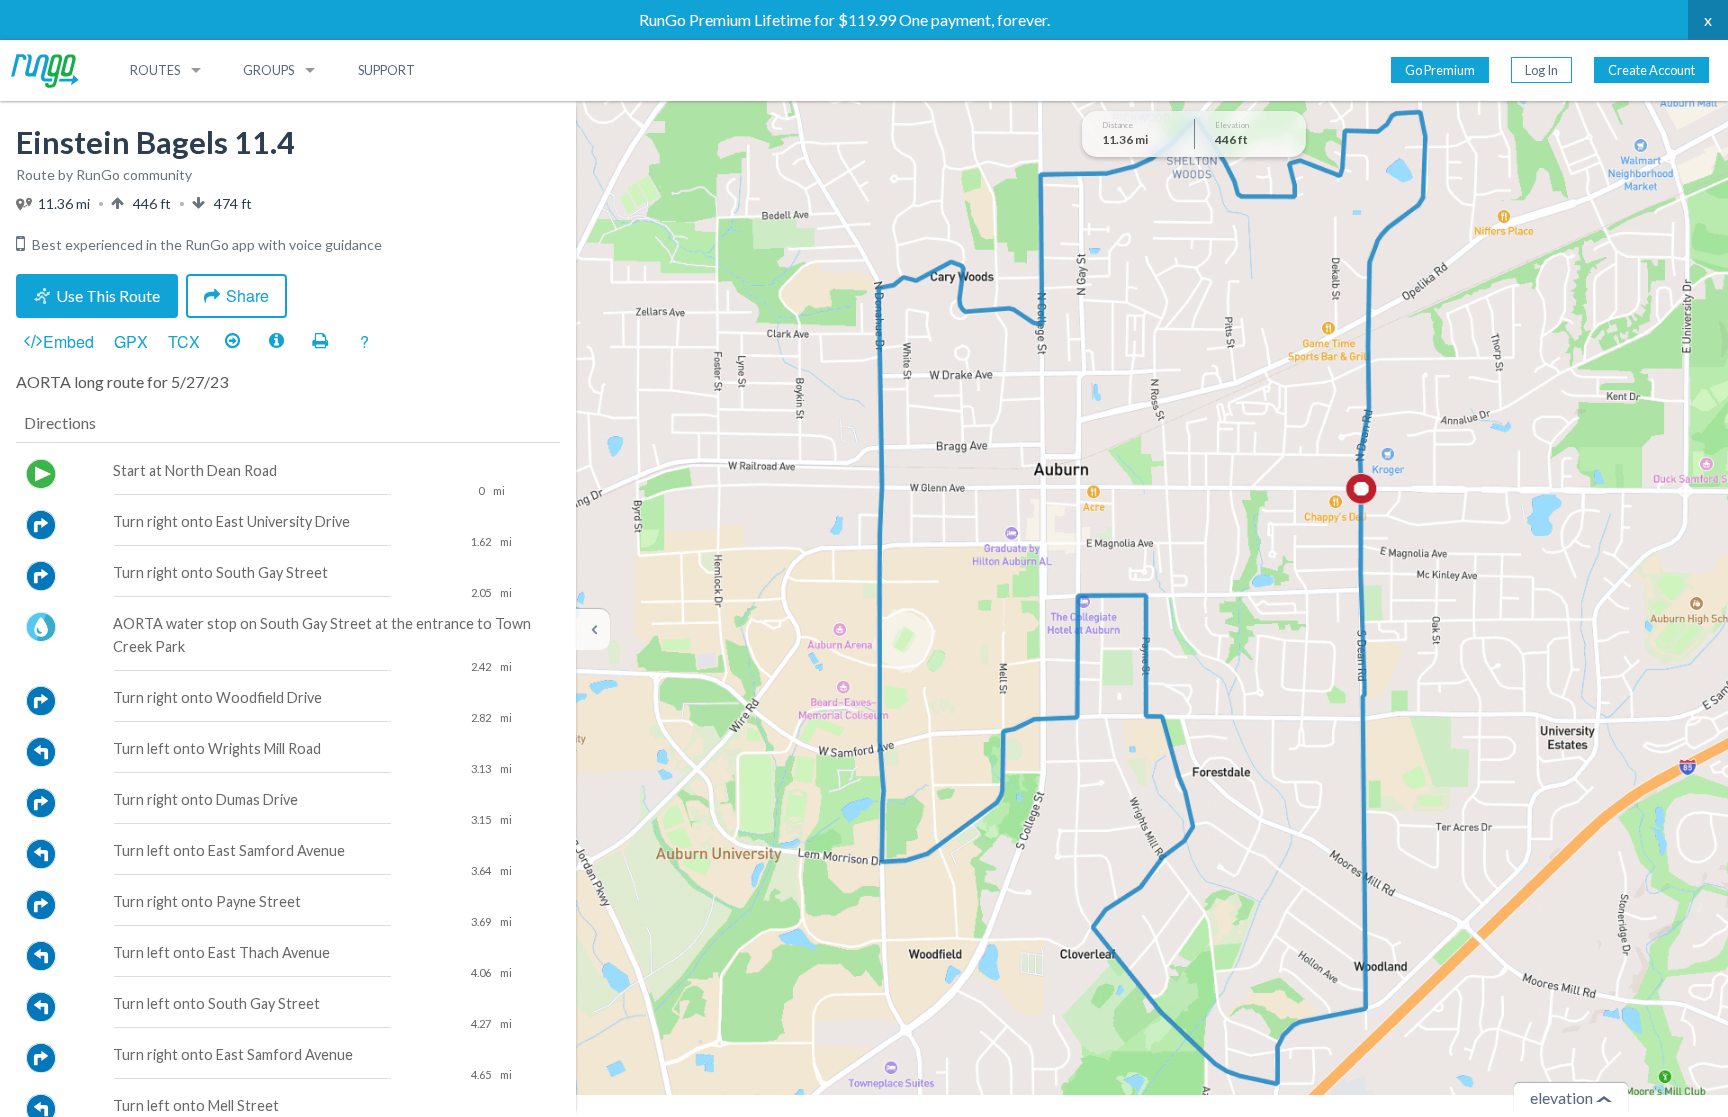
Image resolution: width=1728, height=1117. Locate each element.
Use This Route (108, 295)
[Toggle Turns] (232, 342)
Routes (155, 70)
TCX (184, 341)
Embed (68, 341)
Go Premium (1440, 70)
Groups (268, 70)
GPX (131, 341)
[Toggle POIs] (276, 342)
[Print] (320, 342)
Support (386, 70)
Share (247, 295)
